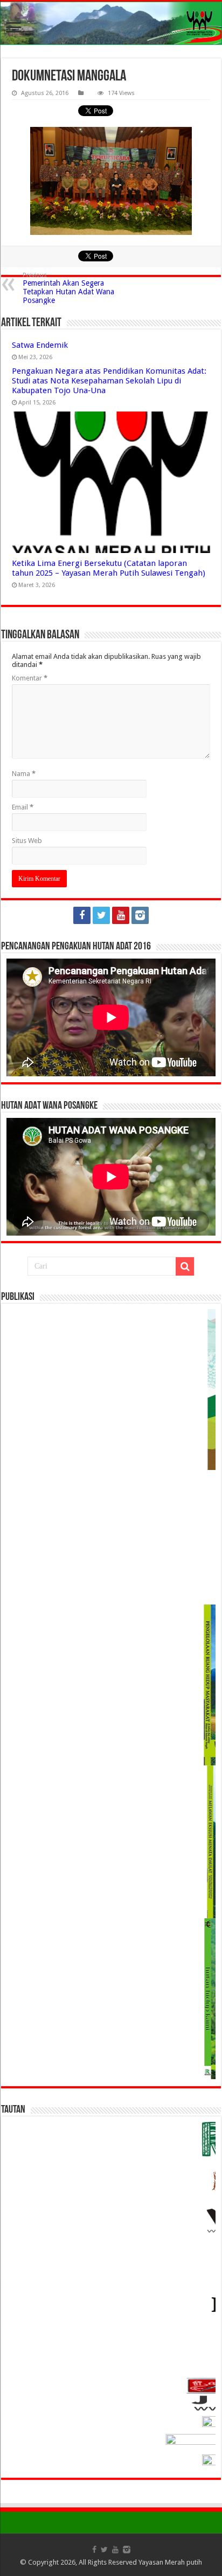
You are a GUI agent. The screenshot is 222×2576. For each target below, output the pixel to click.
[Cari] (185, 1266)
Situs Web (27, 841)
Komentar (30, 678)
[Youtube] (121, 915)
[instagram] (140, 915)
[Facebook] (82, 915)
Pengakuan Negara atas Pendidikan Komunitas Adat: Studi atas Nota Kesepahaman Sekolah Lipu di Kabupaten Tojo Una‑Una (109, 381)
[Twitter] (101, 915)
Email (23, 807)
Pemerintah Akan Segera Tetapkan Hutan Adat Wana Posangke (68, 288)
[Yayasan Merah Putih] (111, 23)
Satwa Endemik (40, 345)
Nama (24, 774)
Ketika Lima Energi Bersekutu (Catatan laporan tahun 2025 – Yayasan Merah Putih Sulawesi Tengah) (109, 568)
